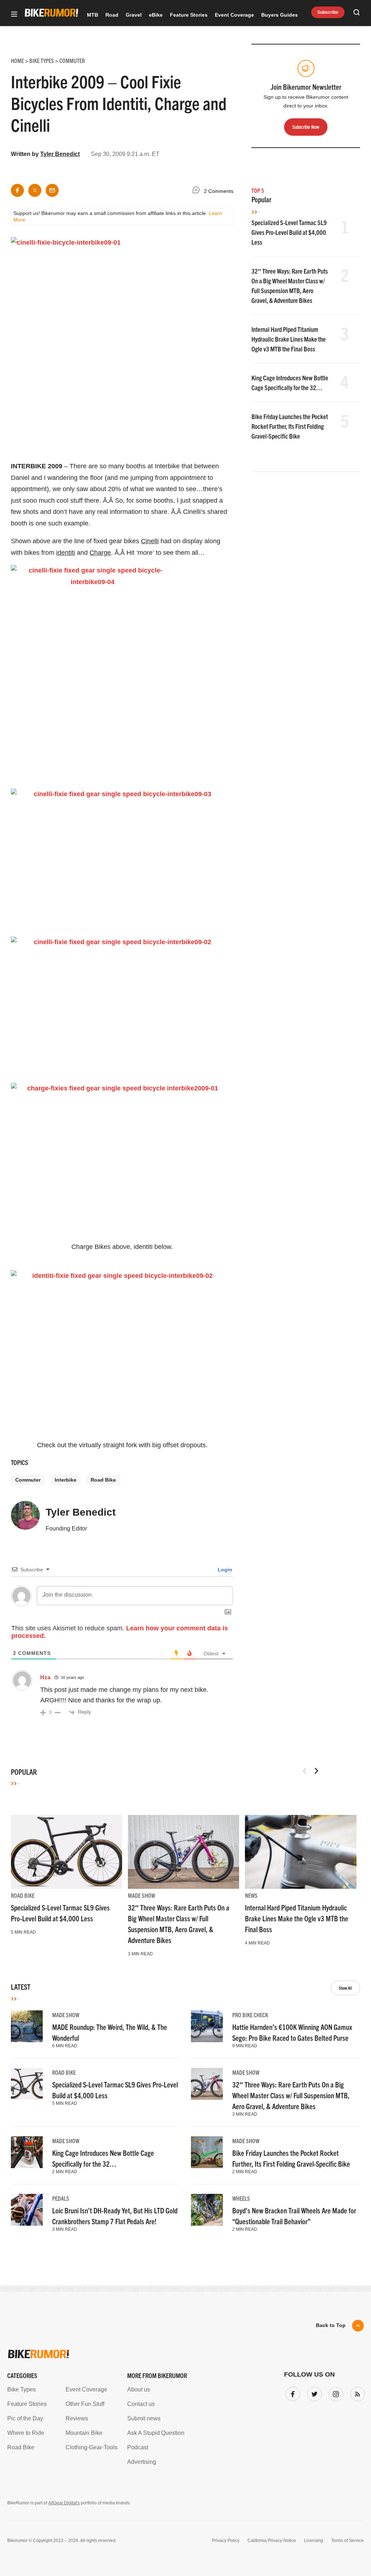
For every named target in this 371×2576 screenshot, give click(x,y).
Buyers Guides (280, 15)
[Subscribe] (356, 2393)
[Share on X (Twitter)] (35, 190)
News (251, 1895)
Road (112, 15)
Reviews (77, 2418)
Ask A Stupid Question (156, 2433)
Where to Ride (26, 2433)
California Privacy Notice (272, 2541)
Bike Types (22, 2389)
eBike (156, 15)
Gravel (134, 15)
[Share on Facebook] (17, 190)
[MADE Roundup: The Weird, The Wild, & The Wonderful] (27, 2026)
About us (139, 2389)
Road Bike (103, 1480)
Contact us (141, 2404)
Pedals (61, 2198)
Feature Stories (189, 15)
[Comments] (198, 191)
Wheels (241, 2198)
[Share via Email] (52, 190)
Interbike (66, 1480)
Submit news (144, 2418)
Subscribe (328, 12)
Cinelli (150, 541)
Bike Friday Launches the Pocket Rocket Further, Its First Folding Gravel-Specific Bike (290, 426)
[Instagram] (334, 2393)
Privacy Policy (226, 2541)
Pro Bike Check (250, 2015)
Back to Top (331, 2325)
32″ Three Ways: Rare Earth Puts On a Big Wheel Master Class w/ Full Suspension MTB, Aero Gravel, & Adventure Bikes (291, 2095)
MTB (93, 15)
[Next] (316, 1771)
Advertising (142, 2462)
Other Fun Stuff (85, 2404)
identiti (66, 553)
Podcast (138, 2447)
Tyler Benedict (60, 154)
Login (224, 1570)
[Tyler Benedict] (25, 1519)
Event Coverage (234, 15)
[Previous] (305, 1771)
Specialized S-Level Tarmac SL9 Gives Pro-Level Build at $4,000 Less (289, 232)
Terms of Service (347, 2541)
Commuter (28, 1480)
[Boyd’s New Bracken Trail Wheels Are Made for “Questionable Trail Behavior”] (207, 2210)
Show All (345, 1988)
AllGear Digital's (64, 2503)
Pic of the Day (25, 2418)
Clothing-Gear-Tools (91, 2447)
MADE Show (141, 1895)
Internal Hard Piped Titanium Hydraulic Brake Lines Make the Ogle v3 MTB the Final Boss (289, 339)
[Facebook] (291, 2393)
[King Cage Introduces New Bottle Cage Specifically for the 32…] (27, 2152)
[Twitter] (313, 2393)
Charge (100, 553)
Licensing (314, 2541)
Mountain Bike (84, 2433)
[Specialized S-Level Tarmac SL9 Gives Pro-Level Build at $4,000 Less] (66, 1852)
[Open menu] (14, 15)
